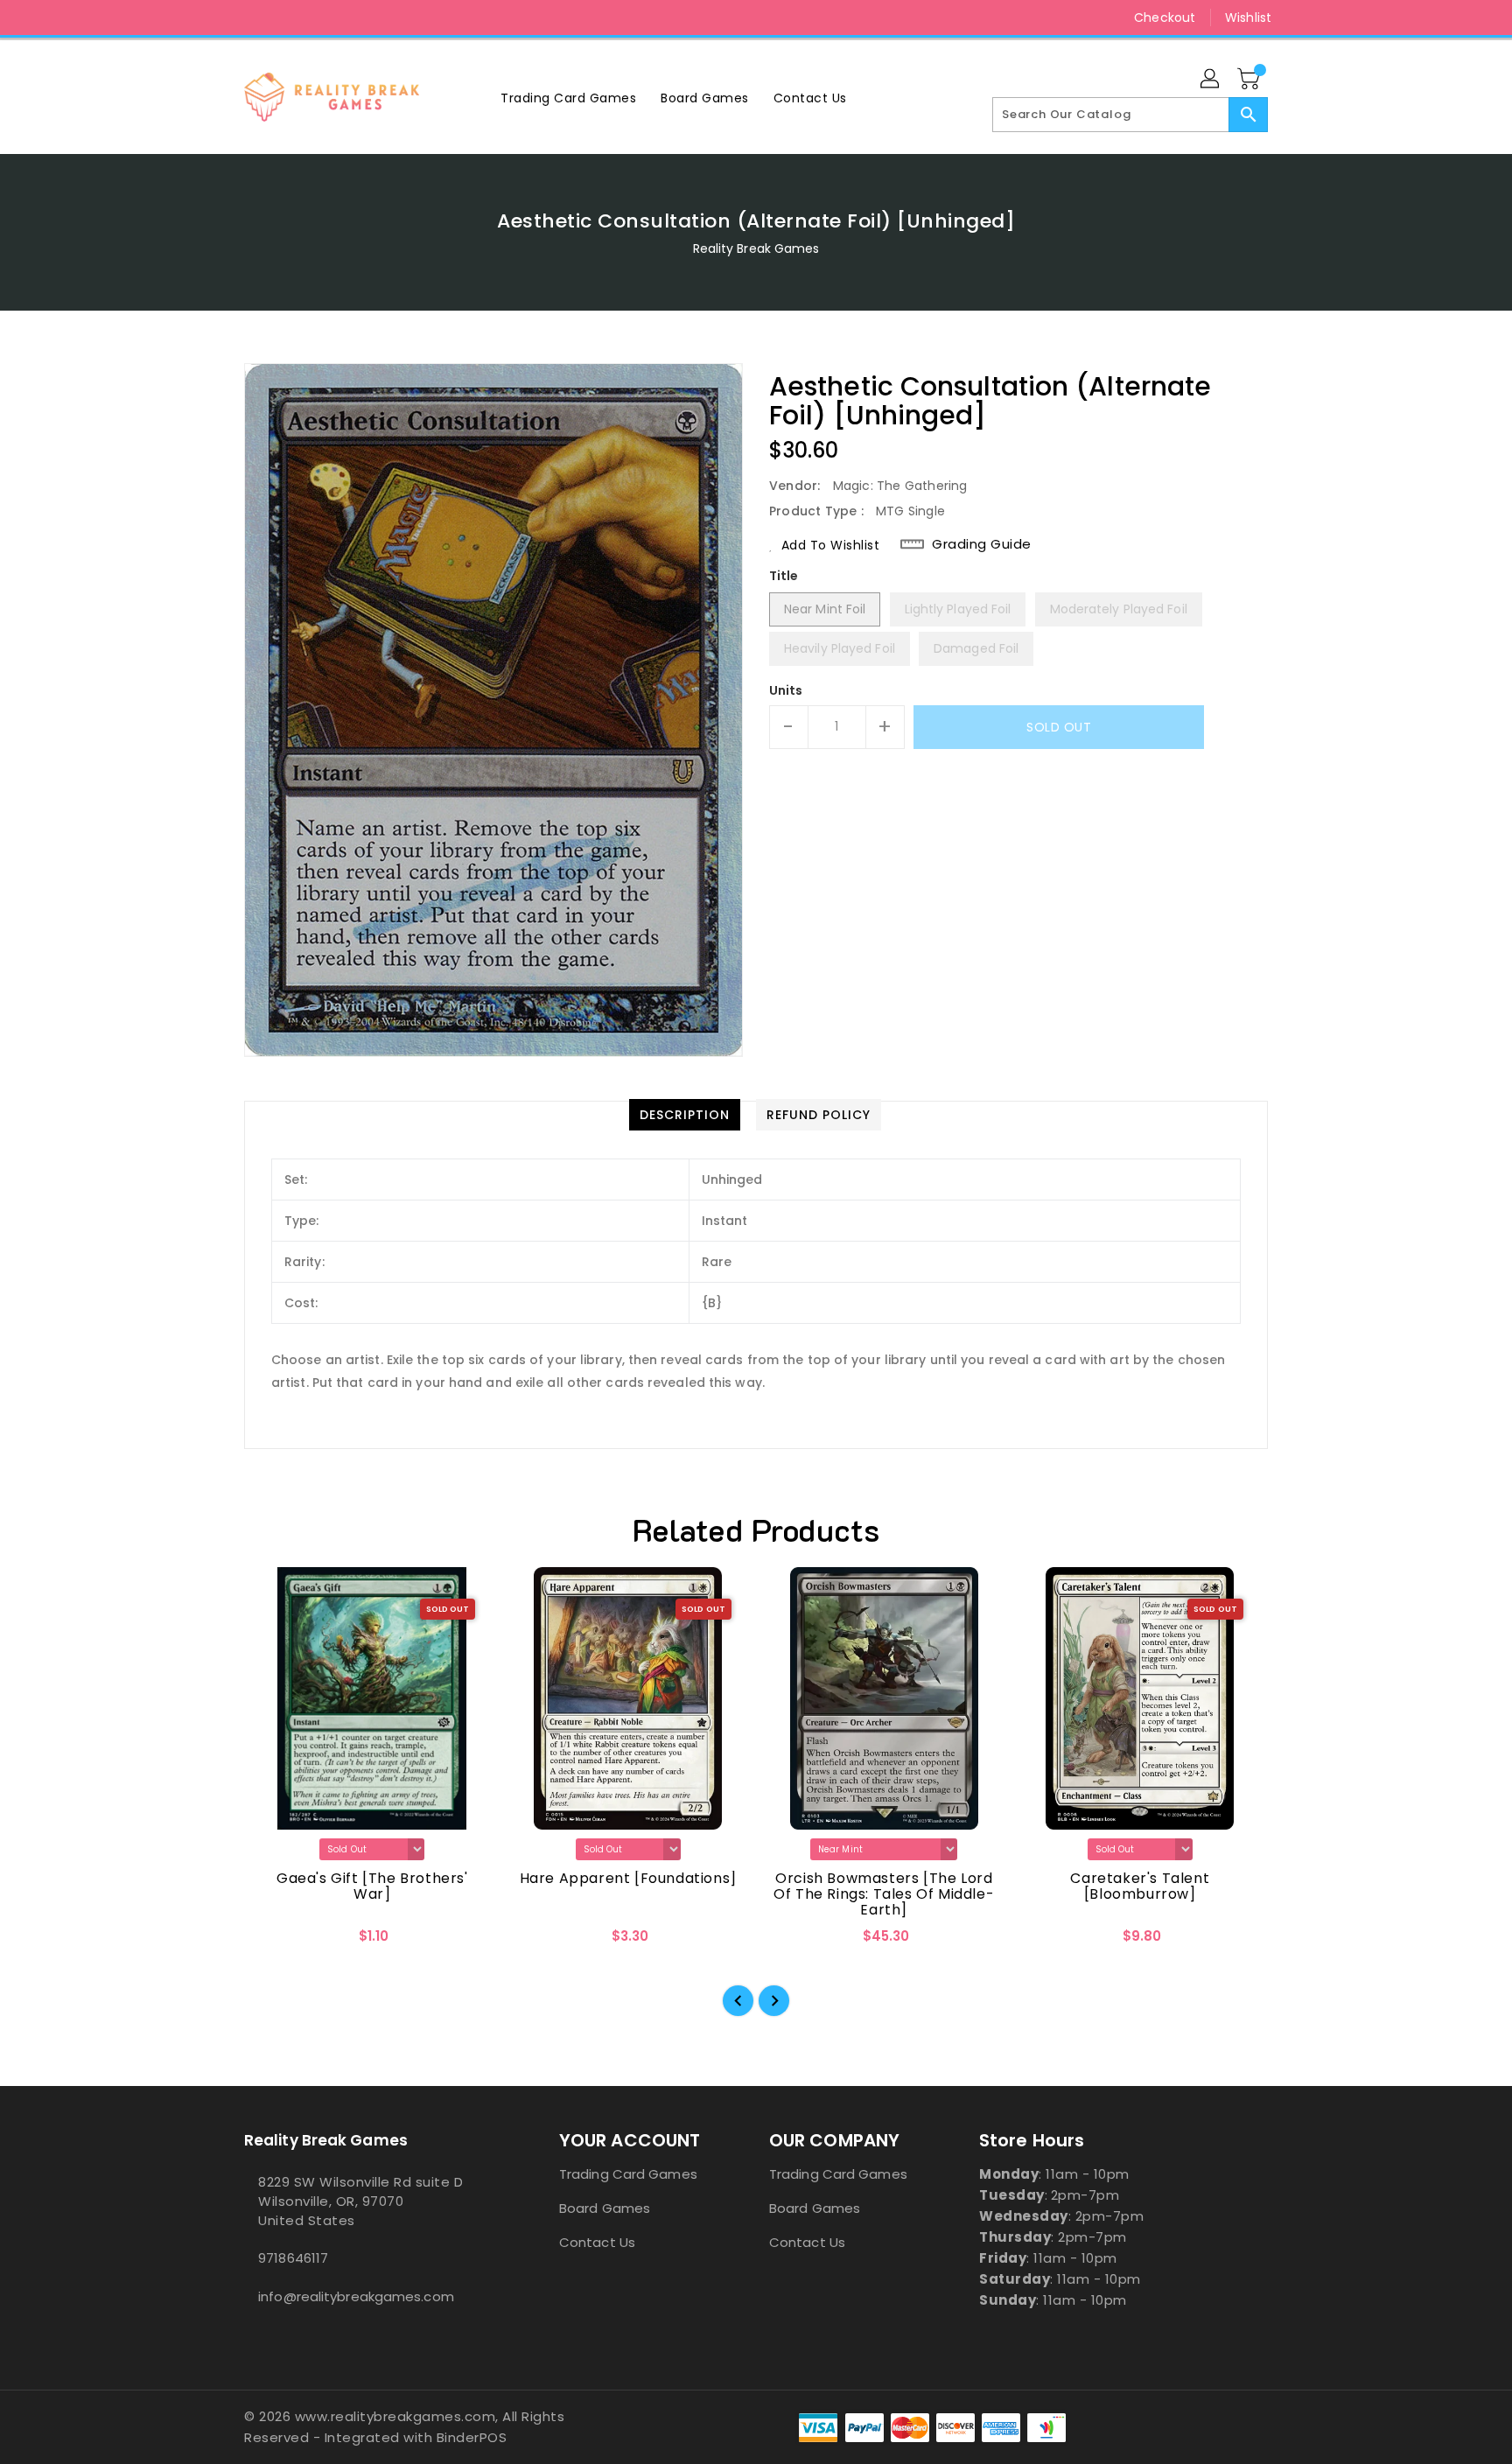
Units (786, 690)
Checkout (1165, 17)
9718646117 (293, 2258)
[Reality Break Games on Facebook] (220, 17)
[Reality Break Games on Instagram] (253, 17)
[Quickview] (272, 1942)
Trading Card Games (628, 2174)
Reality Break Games (756, 248)
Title (784, 576)
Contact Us (597, 2242)
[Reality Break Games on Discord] (286, 17)
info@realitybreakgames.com (356, 2296)
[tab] (685, 1115)
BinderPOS (472, 2437)
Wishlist (1248, 17)
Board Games (605, 2208)
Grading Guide (982, 544)
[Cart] (1250, 80)
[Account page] (1211, 80)
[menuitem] (568, 98)
